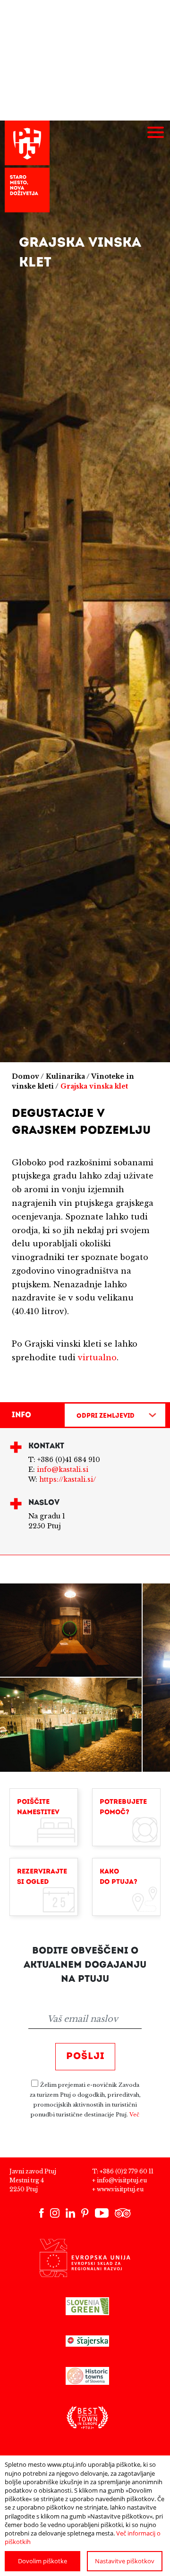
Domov (25, 1076)
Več (134, 2115)
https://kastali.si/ (68, 1479)
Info (21, 1415)
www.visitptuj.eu (120, 2189)
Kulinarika (65, 1076)
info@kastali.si (63, 1470)
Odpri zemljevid (106, 1416)
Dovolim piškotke (42, 2561)
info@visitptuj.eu (122, 2180)
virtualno (97, 1357)
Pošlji (85, 2057)
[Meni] (155, 133)
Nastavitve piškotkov (125, 2561)
